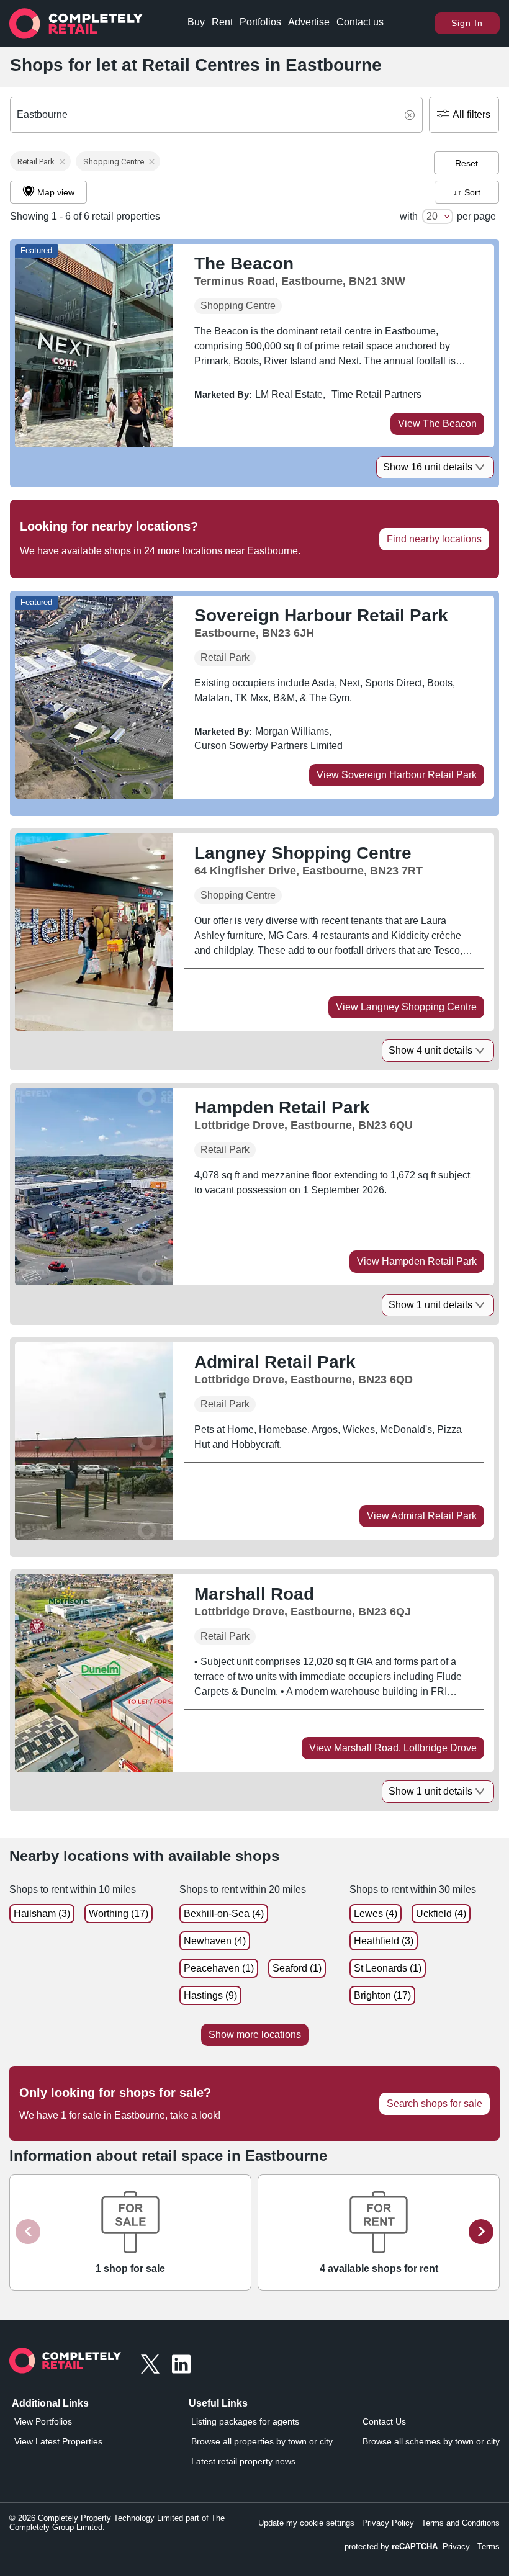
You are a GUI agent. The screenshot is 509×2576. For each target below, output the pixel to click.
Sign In (467, 23)
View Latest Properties (58, 2441)
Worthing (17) (119, 1914)
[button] (40, 161)
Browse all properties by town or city (262, 2441)
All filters (471, 114)
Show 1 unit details (430, 1305)
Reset (466, 163)
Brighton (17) (382, 1995)
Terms (489, 2547)
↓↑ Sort (467, 192)
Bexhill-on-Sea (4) (224, 1914)
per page (476, 216)
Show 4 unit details (430, 1050)
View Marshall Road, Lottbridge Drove (393, 1748)
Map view (56, 192)
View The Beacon (437, 424)
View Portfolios (43, 2421)
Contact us (360, 22)
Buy (196, 22)
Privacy (456, 2547)
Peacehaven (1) (219, 1968)
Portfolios (260, 22)
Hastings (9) (210, 1995)
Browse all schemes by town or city (431, 2441)
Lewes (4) (376, 1914)
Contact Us (384, 2421)
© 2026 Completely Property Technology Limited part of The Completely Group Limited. (117, 2523)
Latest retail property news (243, 2461)
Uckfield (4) (441, 1914)
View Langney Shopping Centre (406, 1007)
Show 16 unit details (428, 467)
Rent (222, 22)
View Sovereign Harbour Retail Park (397, 775)
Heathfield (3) (384, 1941)
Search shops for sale (435, 2103)
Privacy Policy (388, 2523)
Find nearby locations (434, 539)
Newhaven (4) (215, 1941)
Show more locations (255, 2035)
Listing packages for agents (245, 2421)
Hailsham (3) (42, 1914)
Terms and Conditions (461, 2523)
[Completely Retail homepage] (65, 2364)
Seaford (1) (297, 1968)
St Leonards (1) (388, 1968)
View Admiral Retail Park (422, 1516)
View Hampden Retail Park (417, 1261)
